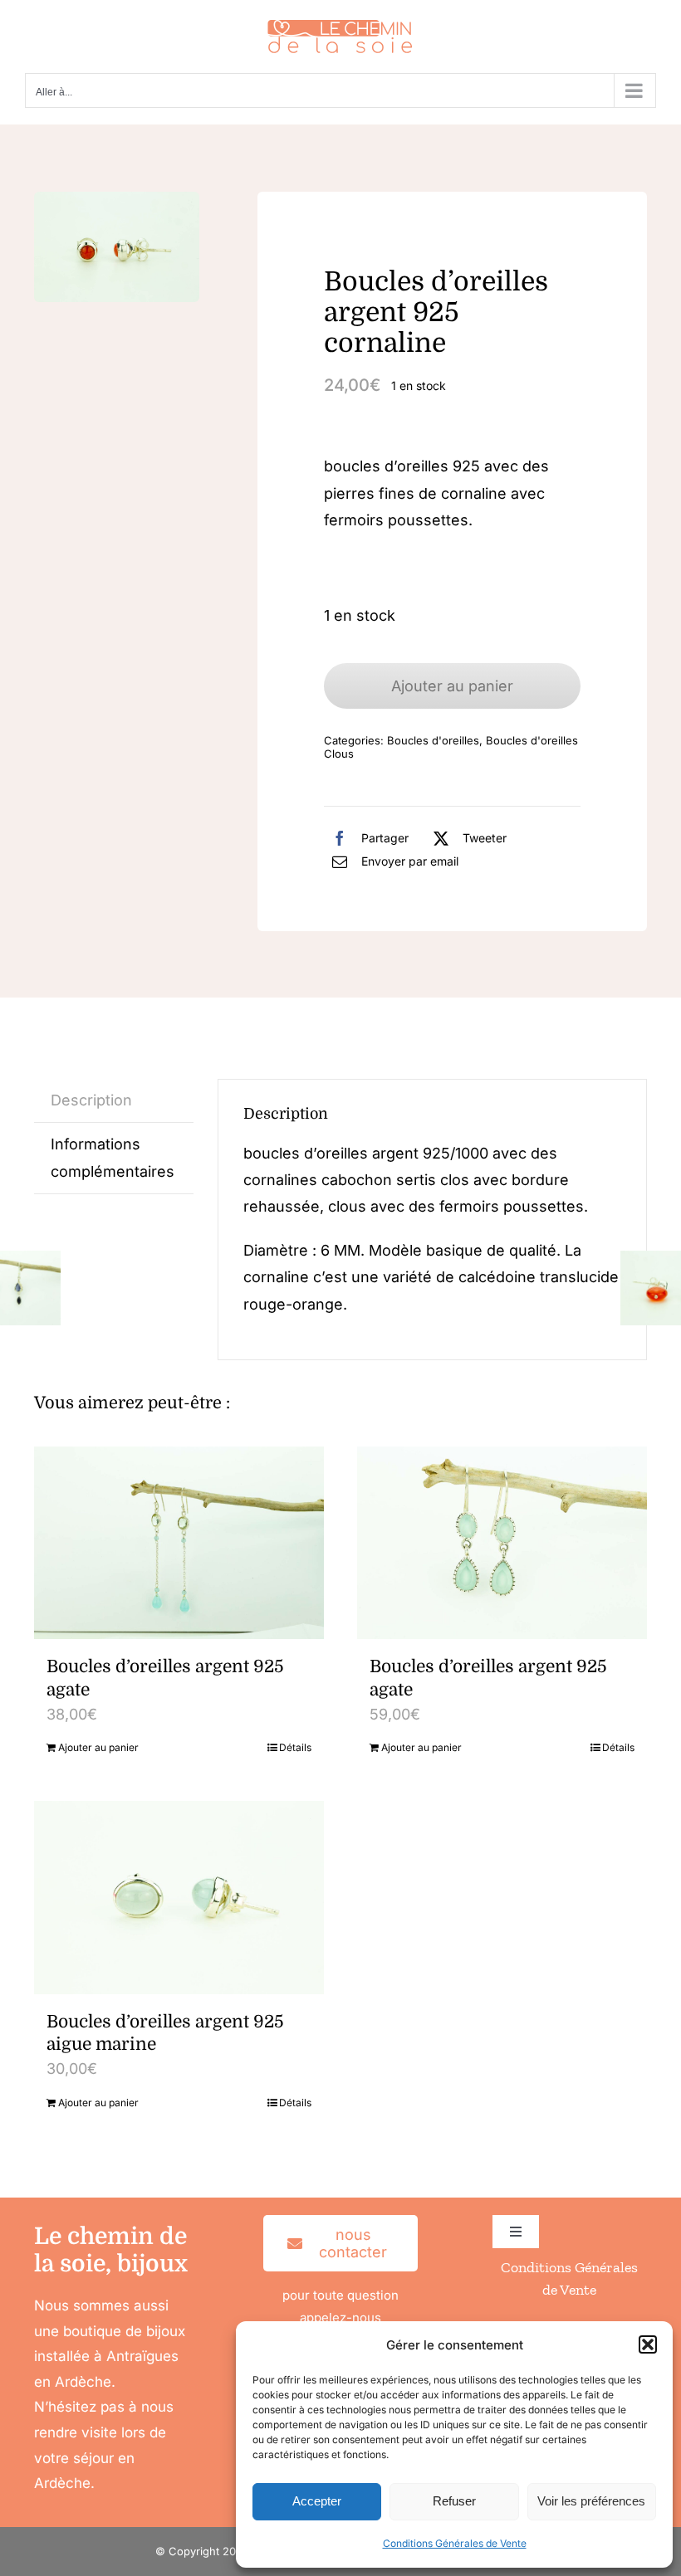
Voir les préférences (591, 2501)
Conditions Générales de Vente (455, 2543)
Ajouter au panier (452, 686)
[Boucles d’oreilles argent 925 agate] (179, 1543)
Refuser (454, 2501)
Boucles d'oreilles (433, 740)
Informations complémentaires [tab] (113, 1157)
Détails (295, 1747)
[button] (648, 2344)
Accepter (317, 2501)
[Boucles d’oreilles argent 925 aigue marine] (179, 1898)
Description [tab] (91, 1100)
